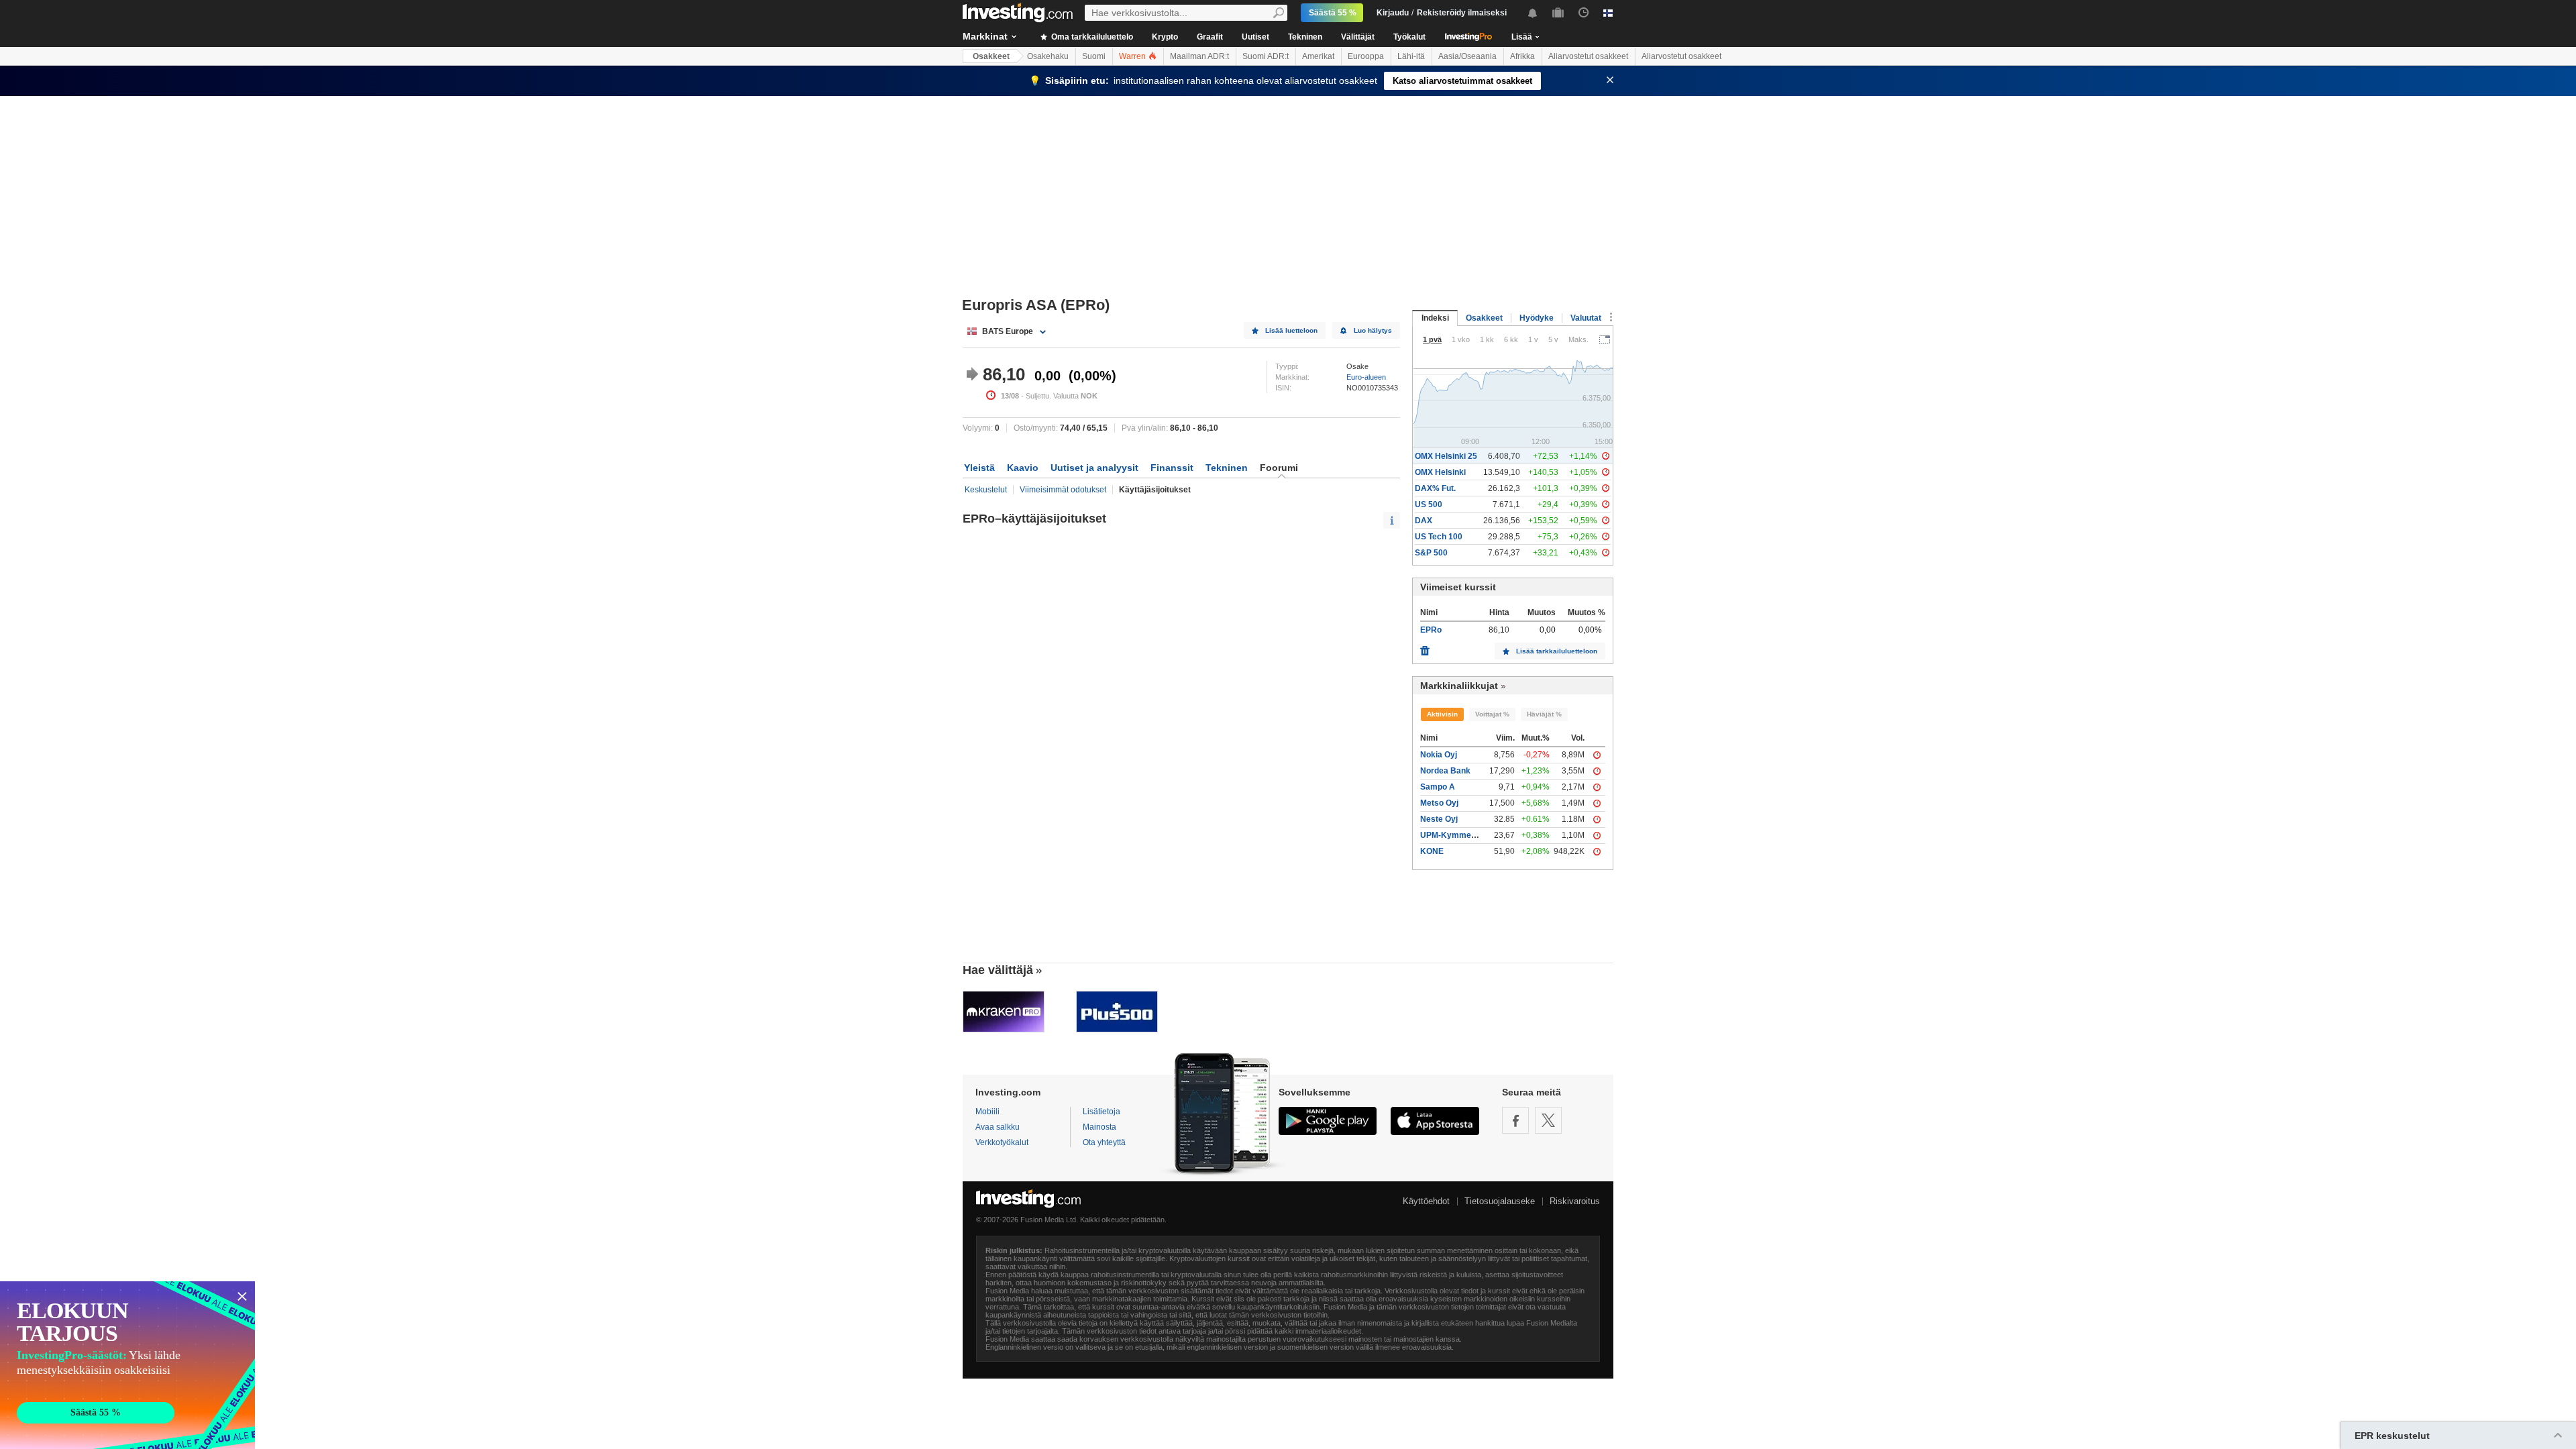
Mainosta (1099, 1127)
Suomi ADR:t (1266, 56)
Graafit (1210, 37)
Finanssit (1172, 468)
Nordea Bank (1445, 771)
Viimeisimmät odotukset (1063, 490)
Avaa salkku (998, 1127)
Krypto (1165, 37)
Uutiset (1255, 37)
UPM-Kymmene (1450, 835)
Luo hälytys (1373, 330)
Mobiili (987, 1112)
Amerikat (1318, 56)
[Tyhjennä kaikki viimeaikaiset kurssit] (1425, 647)
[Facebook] (1515, 1120)
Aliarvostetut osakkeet (1588, 56)
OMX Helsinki (1440, 472)
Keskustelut (986, 490)
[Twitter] (1548, 1120)
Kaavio (1023, 468)
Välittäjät (1358, 37)
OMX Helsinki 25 (1446, 456)
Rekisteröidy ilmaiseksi (1462, 13)
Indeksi (1435, 318)
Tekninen (1305, 37)
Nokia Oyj (1439, 755)
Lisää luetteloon (1291, 330)
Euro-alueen (1366, 377)
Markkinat (985, 36)
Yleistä (979, 468)
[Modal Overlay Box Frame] (127, 1365)
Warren (1133, 56)
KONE (1432, 851)
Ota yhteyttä (1104, 1142)
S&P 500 (1431, 553)
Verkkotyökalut (1002, 1142)
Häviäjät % (1544, 714)
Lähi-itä (1411, 56)
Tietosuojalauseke (1500, 1201)
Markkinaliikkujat (1459, 686)
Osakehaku (1048, 56)
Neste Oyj (1439, 819)
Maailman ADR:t (1199, 56)
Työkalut (1409, 37)
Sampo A (1438, 787)
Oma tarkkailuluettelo (1091, 37)
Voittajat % (1492, 714)
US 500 (1429, 504)
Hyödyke (1537, 318)
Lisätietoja (1102, 1112)
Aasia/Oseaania (1467, 56)
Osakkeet (991, 56)
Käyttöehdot (1426, 1201)
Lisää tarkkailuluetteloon (1557, 651)
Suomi (1094, 56)
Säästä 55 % (1333, 13)
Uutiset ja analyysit (1094, 468)
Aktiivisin (1442, 714)
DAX (1424, 521)
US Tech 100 (1439, 537)
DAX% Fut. (1435, 488)
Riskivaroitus (1575, 1201)
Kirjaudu (1393, 13)
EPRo (1431, 630)
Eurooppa (1366, 56)
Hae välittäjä (998, 970)
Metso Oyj (1439, 803)
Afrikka (1522, 56)
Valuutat (1586, 318)
